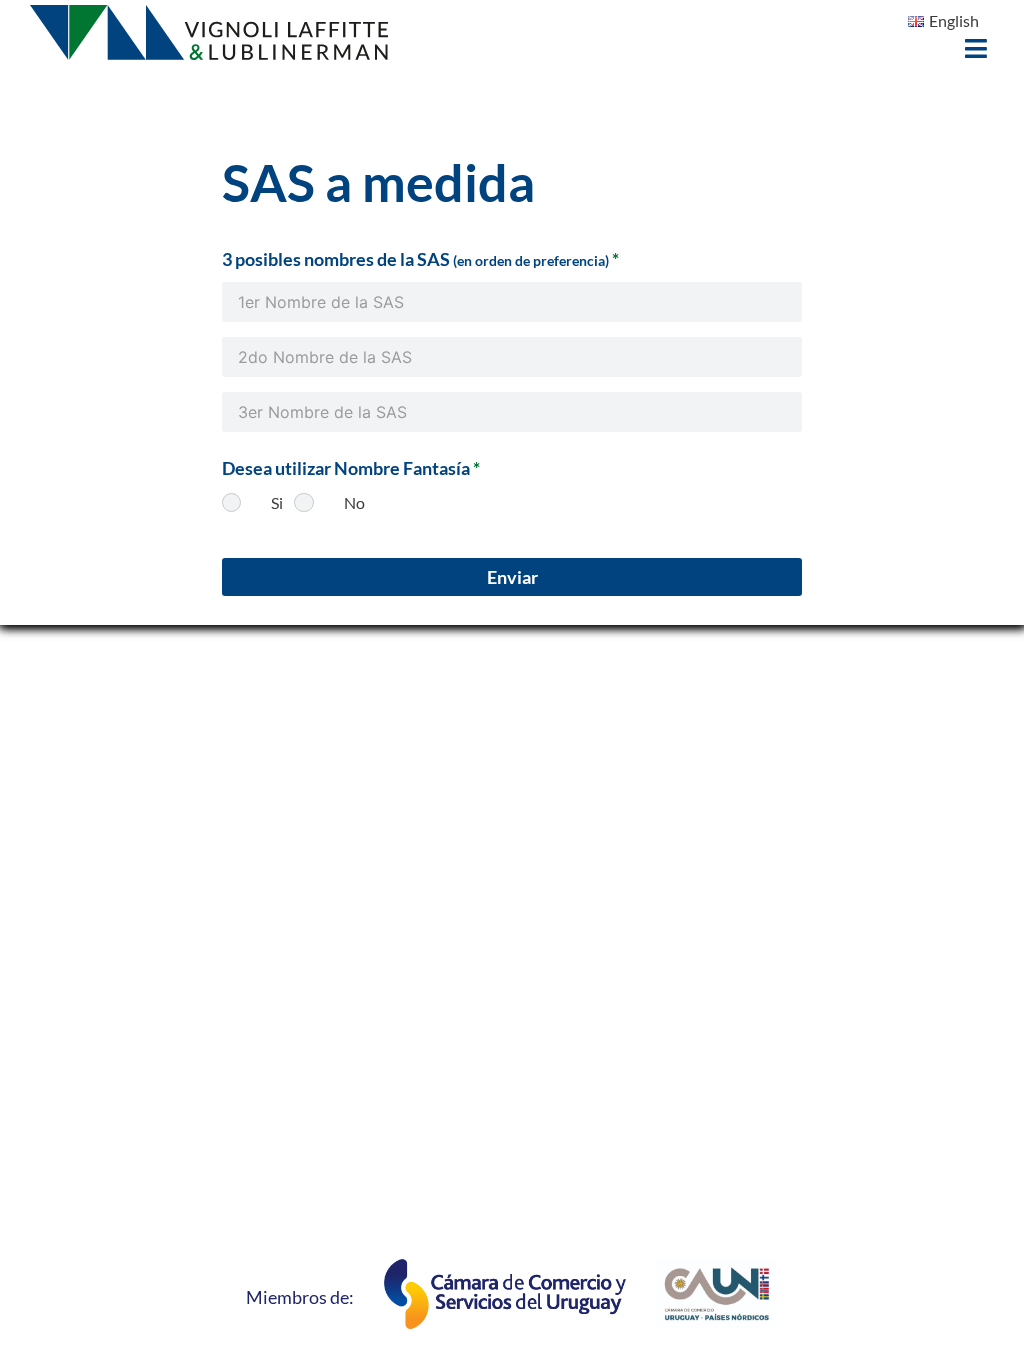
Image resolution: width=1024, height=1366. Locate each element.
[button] (976, 48)
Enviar (512, 577)
